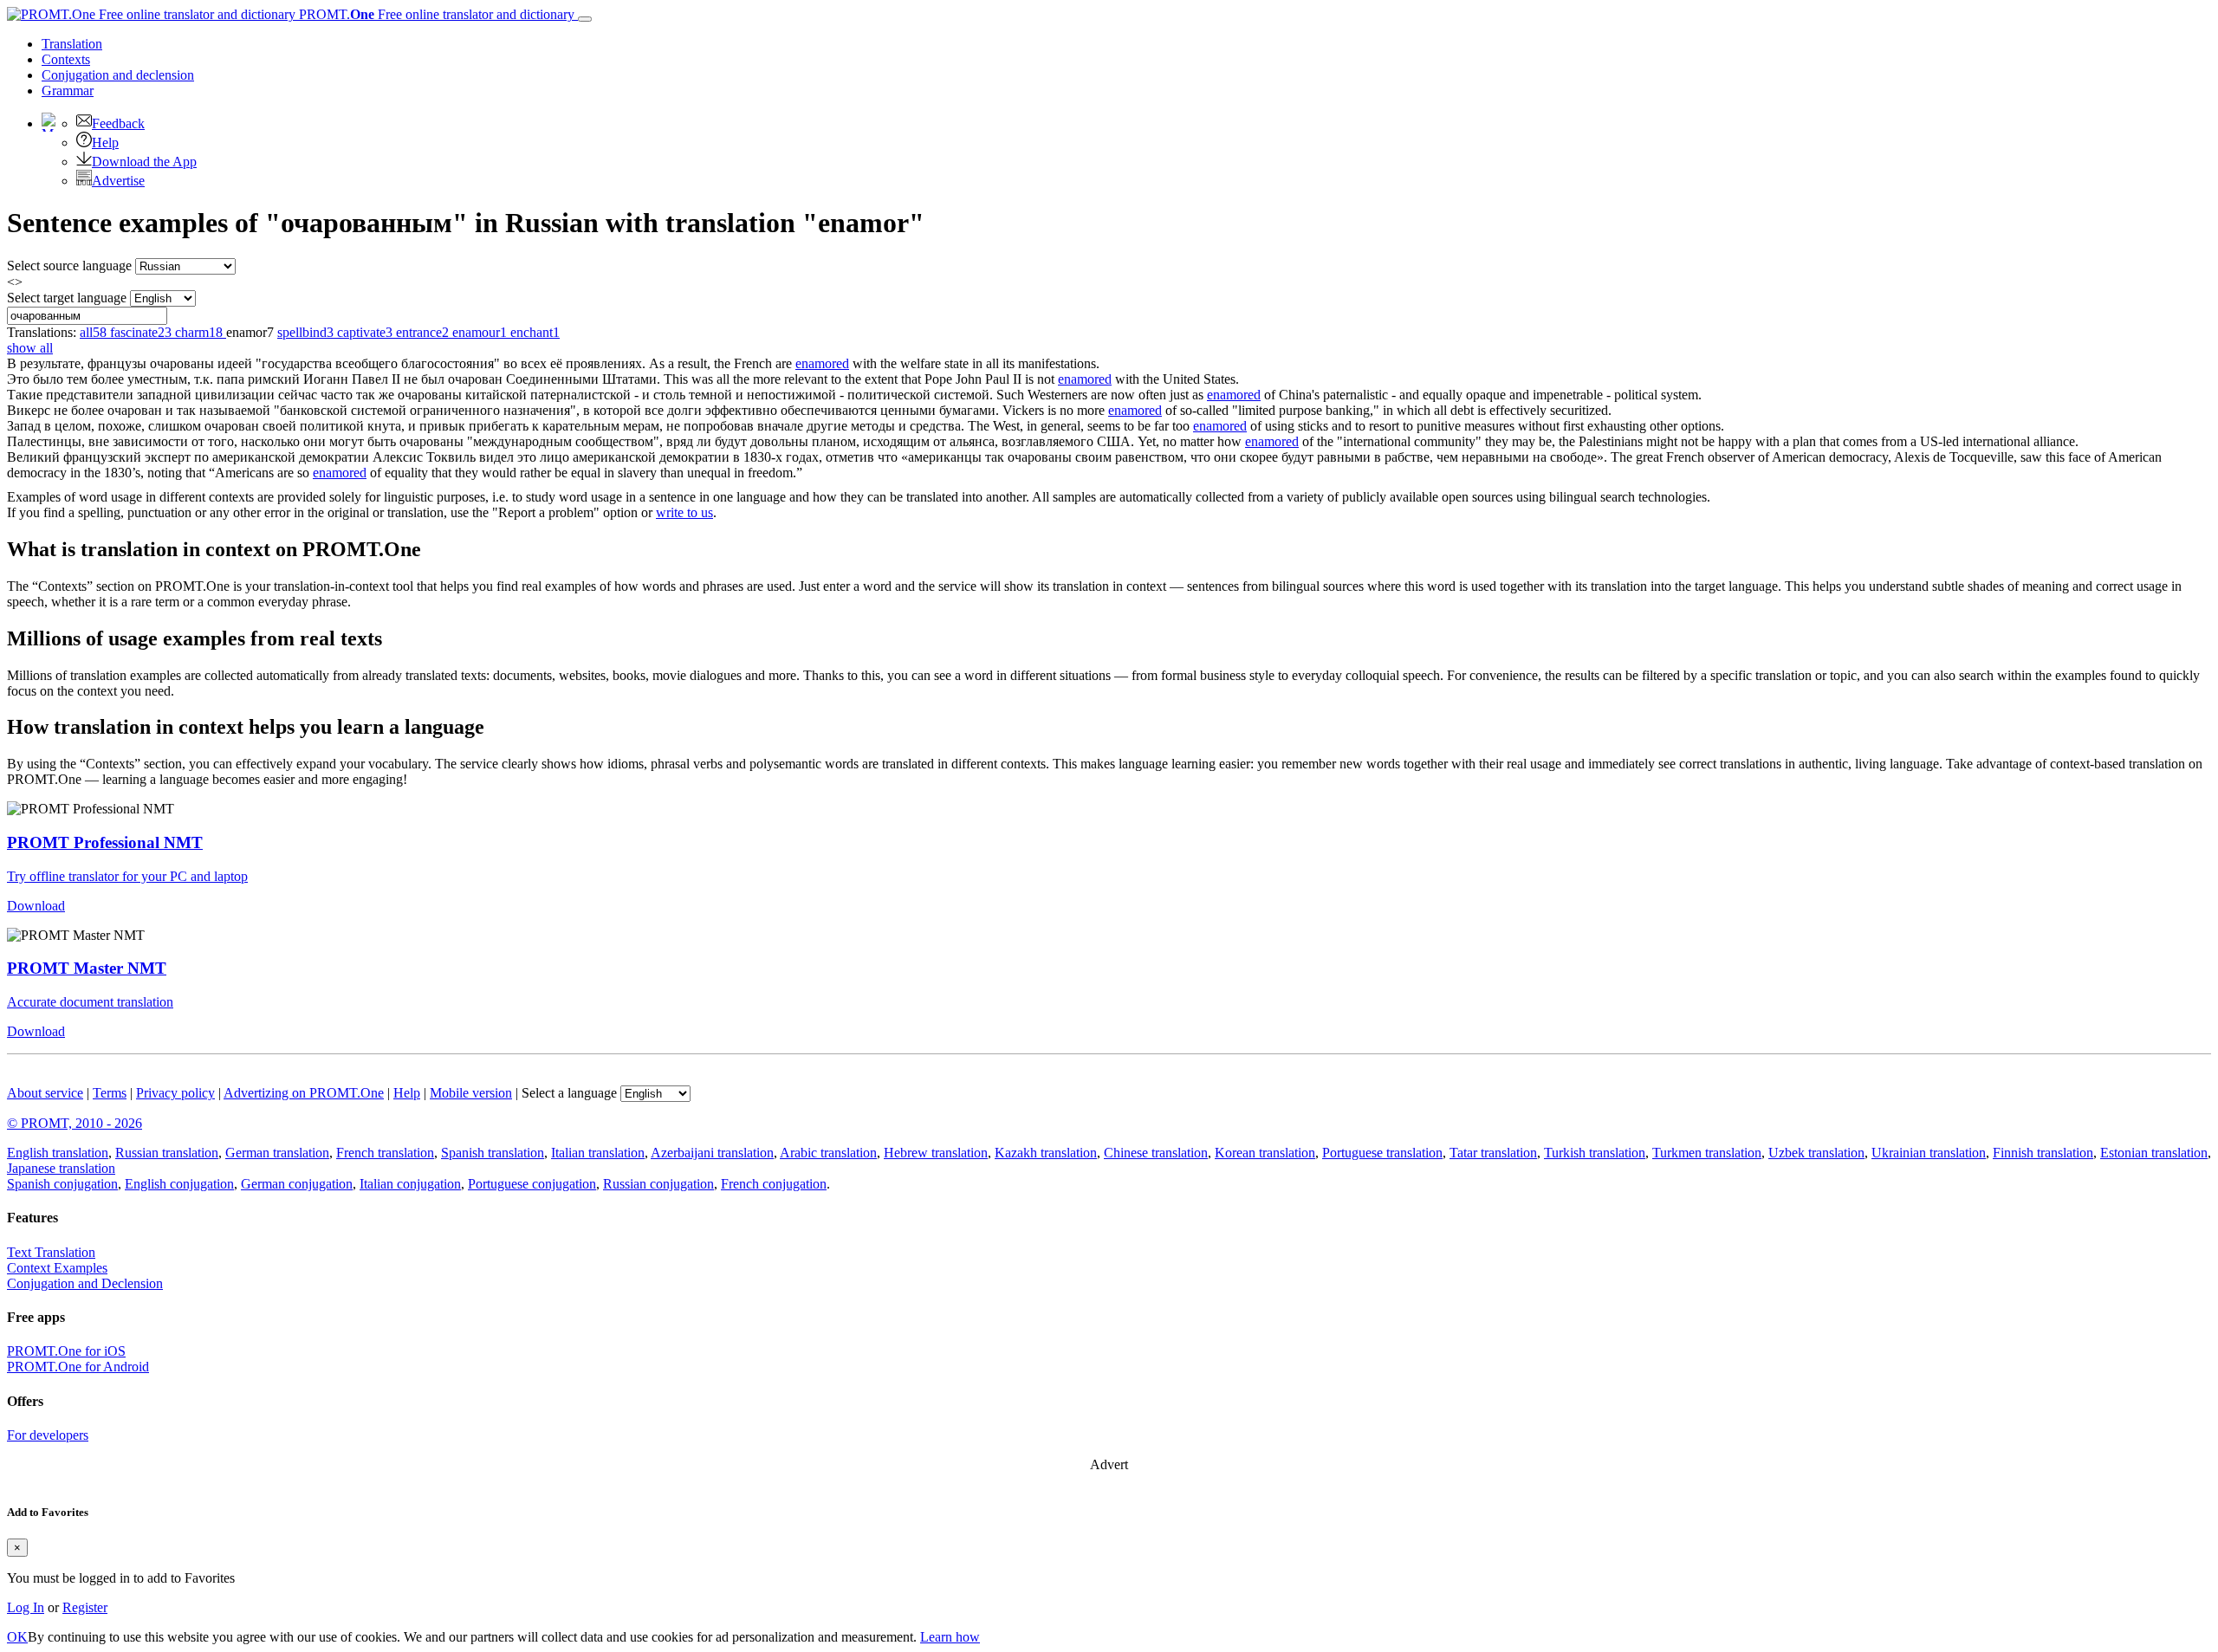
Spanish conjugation (62, 1184)
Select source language (69, 266)
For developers (48, 1435)
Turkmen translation (1707, 1153)
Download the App (144, 162)
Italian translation (598, 1153)
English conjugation (179, 1184)
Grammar (68, 91)
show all (30, 348)
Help (105, 143)
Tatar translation (1493, 1153)
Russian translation (167, 1153)
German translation (277, 1153)
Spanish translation (493, 1153)
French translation (385, 1153)
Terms (110, 1093)
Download (36, 906)
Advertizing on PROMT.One (304, 1093)
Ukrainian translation (1929, 1153)
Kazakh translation (1046, 1153)
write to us (684, 512)
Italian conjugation (410, 1184)
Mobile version (471, 1093)
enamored (822, 363)
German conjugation (297, 1184)
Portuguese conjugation (532, 1184)
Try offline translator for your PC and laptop (127, 876)
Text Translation (51, 1252)
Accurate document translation (90, 1002)
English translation (58, 1153)
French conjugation (774, 1184)
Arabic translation (828, 1153)
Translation (72, 44)
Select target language (67, 298)
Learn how (950, 1637)
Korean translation (1265, 1153)
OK (17, 1637)
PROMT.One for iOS (66, 1351)
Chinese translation (1156, 1153)
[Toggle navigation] (585, 19)
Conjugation (118, 75)
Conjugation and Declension (85, 1283)
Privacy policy (175, 1093)
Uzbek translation (1816, 1153)
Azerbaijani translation (712, 1153)
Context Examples (57, 1268)
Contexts (66, 59)
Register (85, 1607)
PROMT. (435, 14)
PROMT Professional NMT (105, 842)
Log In (26, 1607)
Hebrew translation (936, 1153)
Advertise (118, 181)
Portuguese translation (1382, 1153)
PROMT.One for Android (78, 1367)
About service (45, 1093)
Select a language (569, 1093)
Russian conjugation (658, 1184)
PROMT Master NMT (87, 968)
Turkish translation (1595, 1153)
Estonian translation (2154, 1153)
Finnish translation (2043, 1153)
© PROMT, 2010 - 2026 (75, 1123)
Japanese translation (61, 1168)
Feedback (118, 123)
